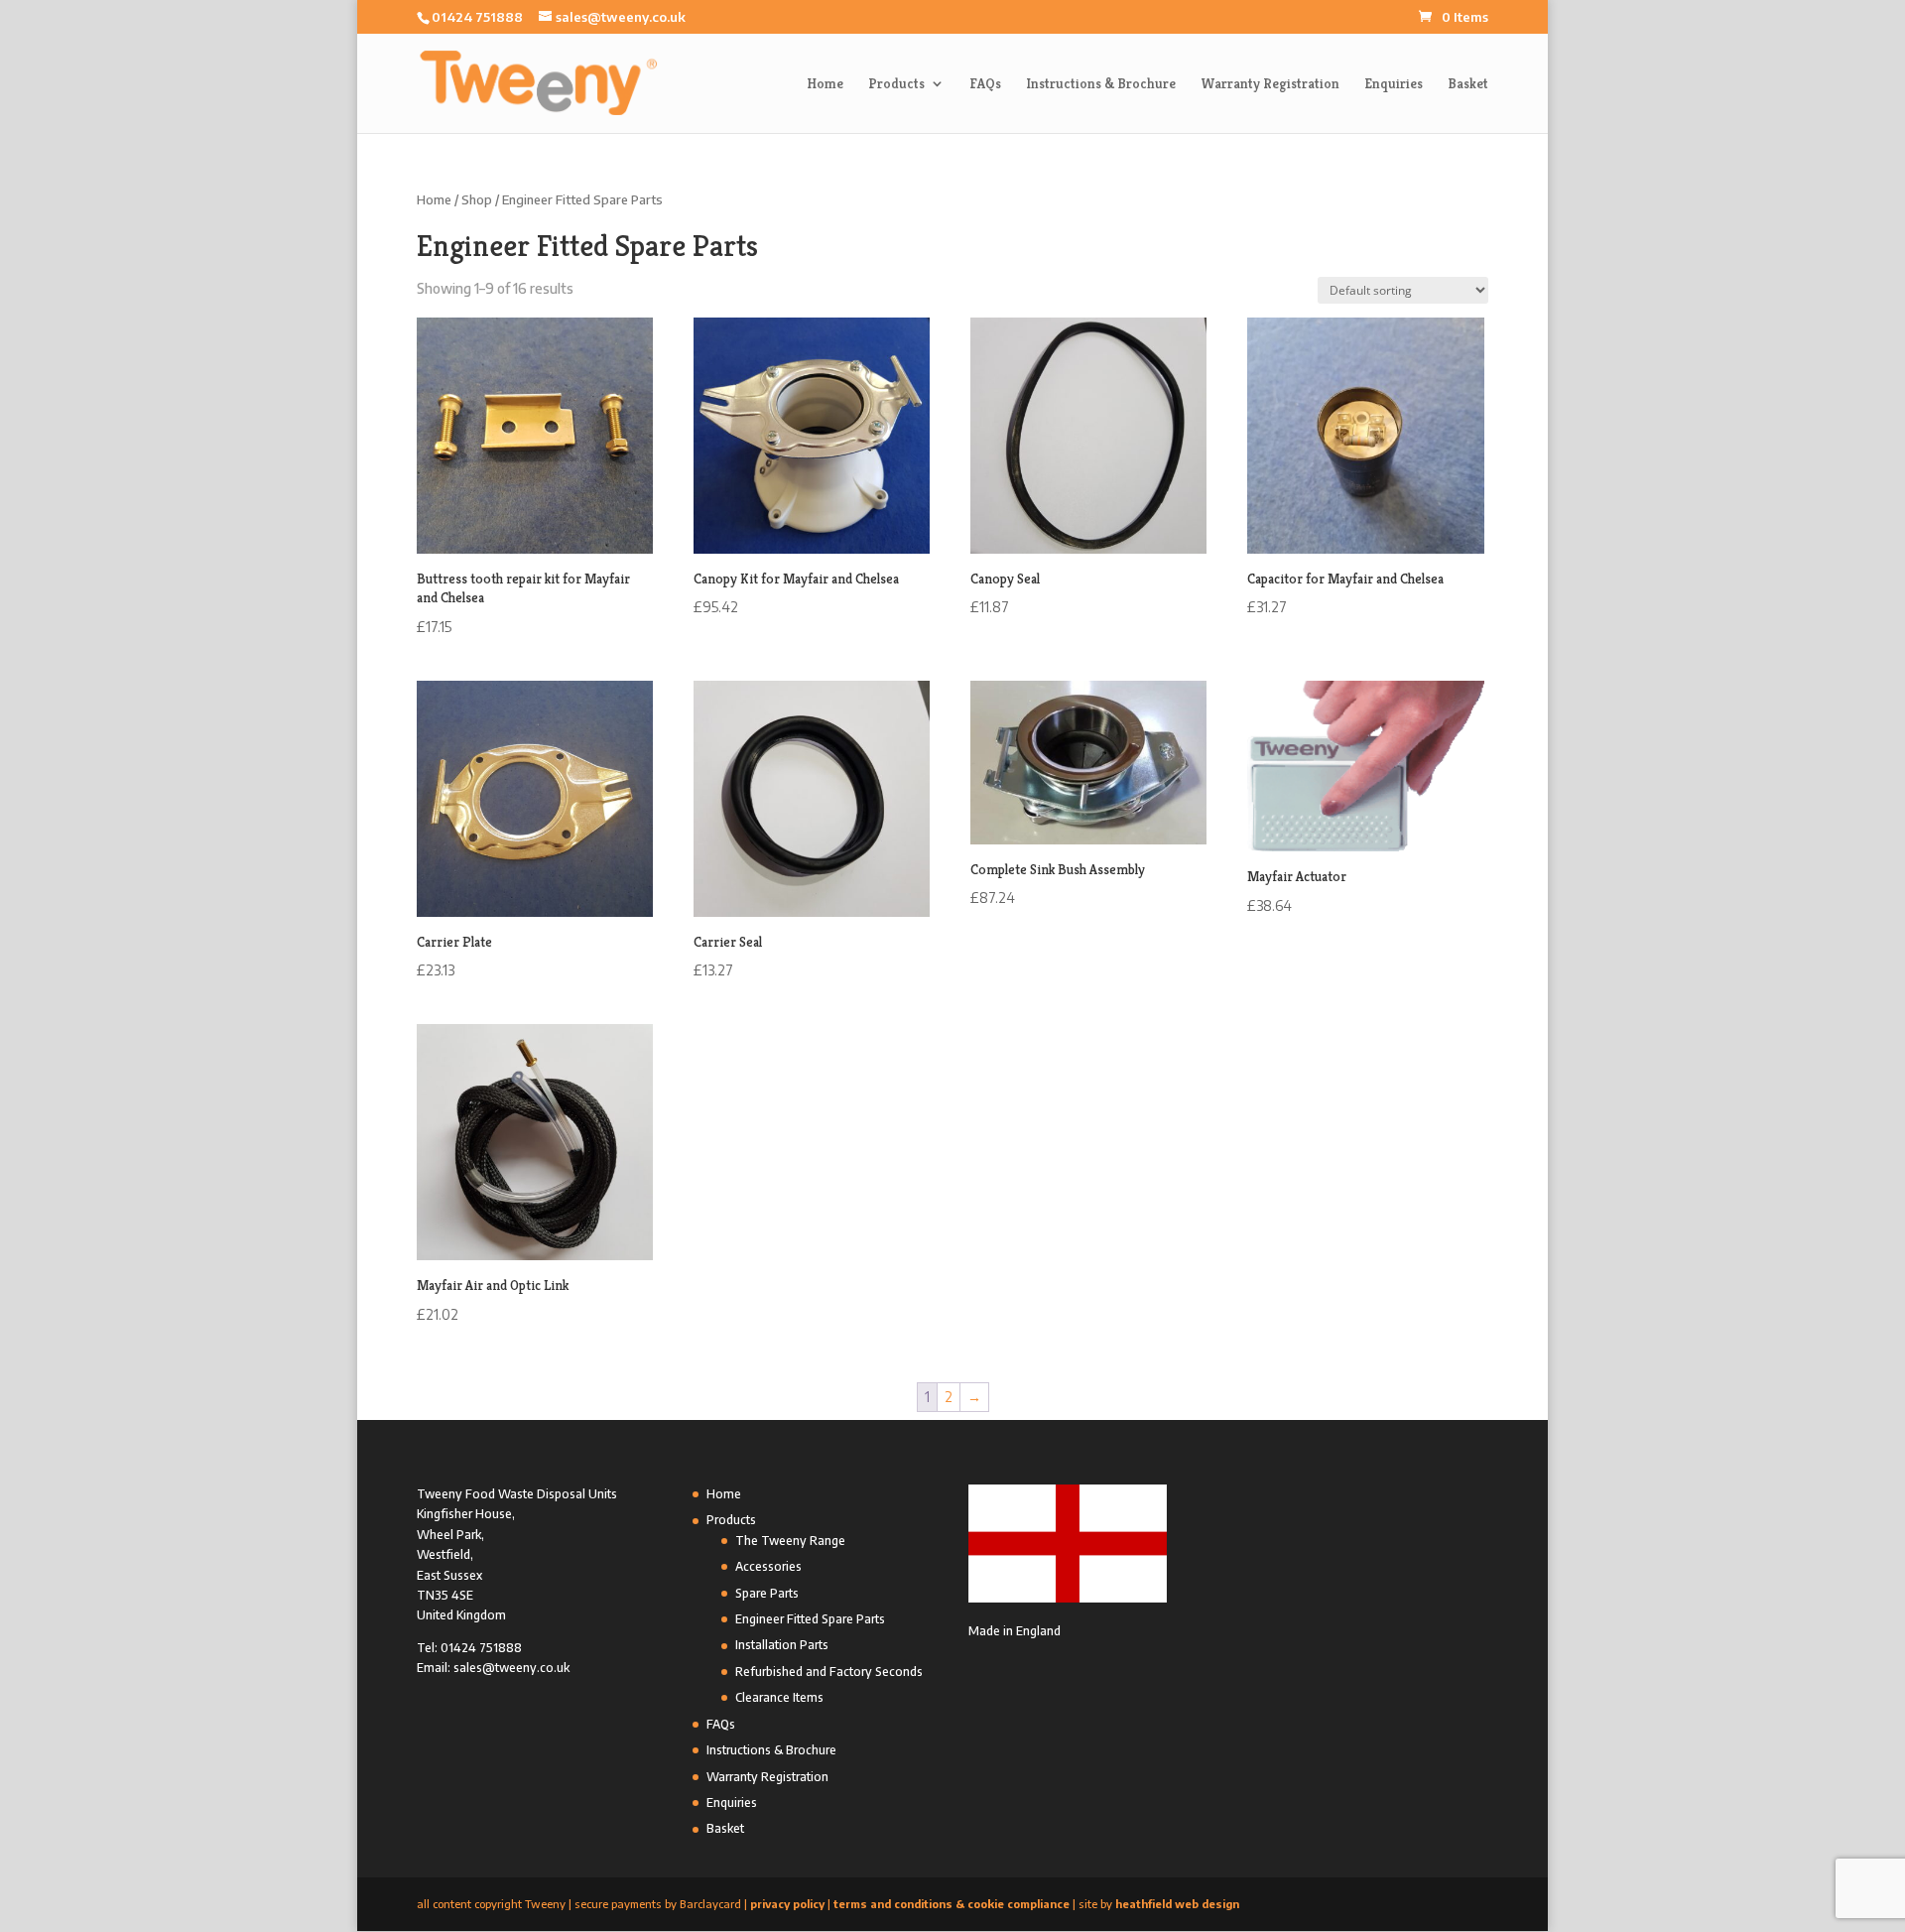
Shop (477, 199)
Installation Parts (782, 1645)
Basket (1468, 84)
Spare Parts (767, 1593)
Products (896, 84)
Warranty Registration (1270, 84)
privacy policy (787, 1904)
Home (825, 84)
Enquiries (1394, 84)
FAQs (985, 84)
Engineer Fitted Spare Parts (810, 1619)
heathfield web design (1177, 1904)
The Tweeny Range (790, 1541)
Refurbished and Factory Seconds (829, 1672)
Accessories (768, 1566)
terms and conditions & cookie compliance (952, 1904)
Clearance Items (779, 1697)
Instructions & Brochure (1101, 84)
